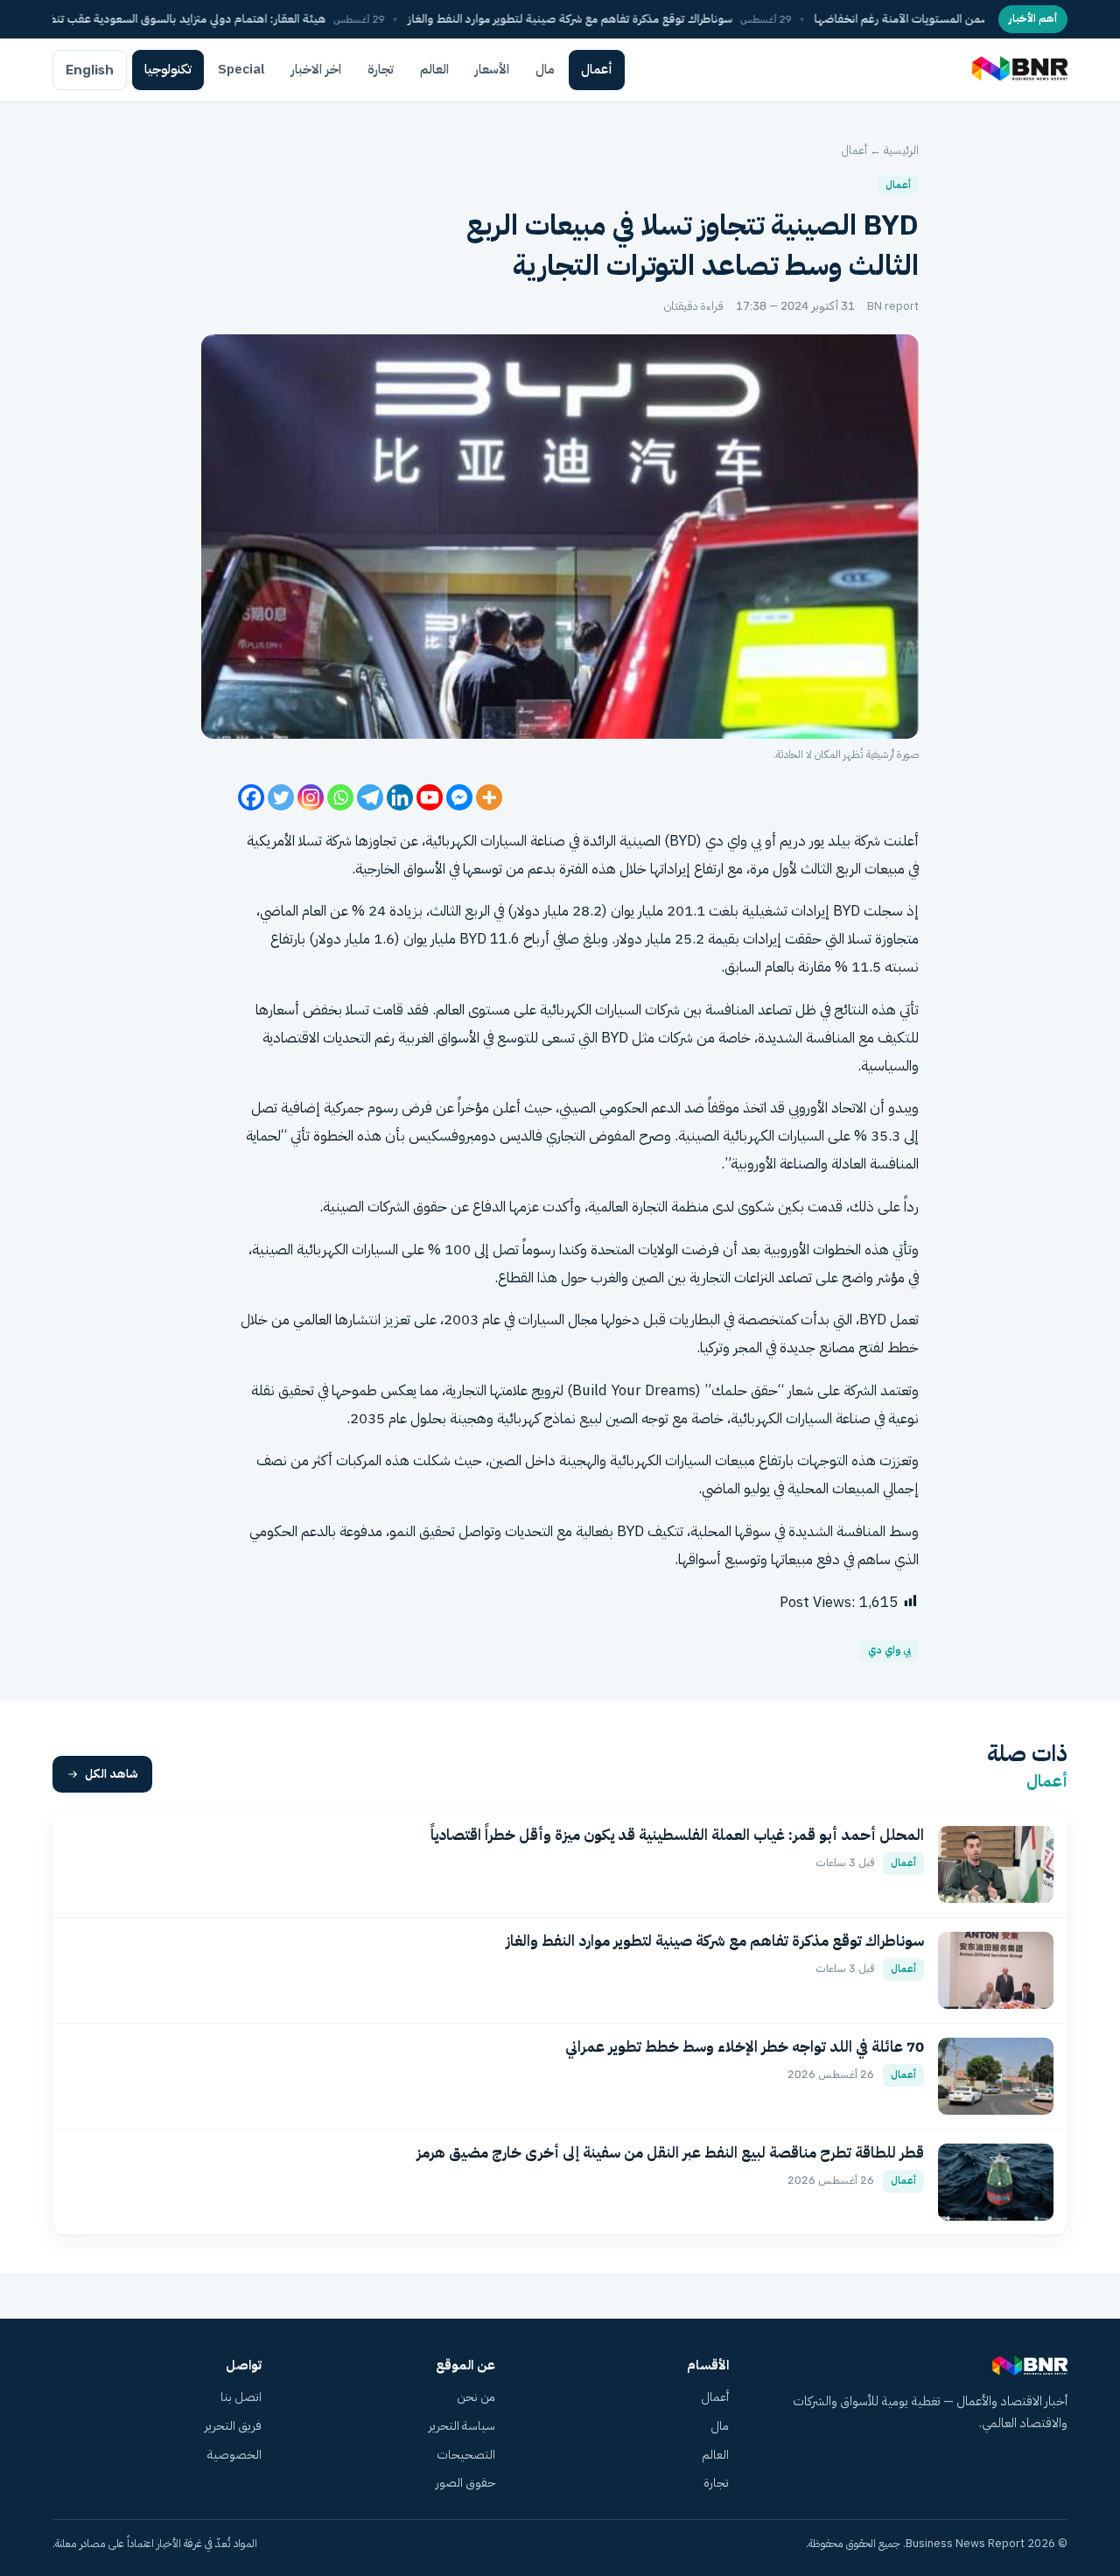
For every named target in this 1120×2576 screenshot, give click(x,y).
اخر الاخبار (316, 69)
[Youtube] (430, 797)
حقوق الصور (465, 2483)
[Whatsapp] (340, 797)
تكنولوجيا (168, 69)
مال (545, 69)
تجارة (381, 69)
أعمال (597, 69)
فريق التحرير (233, 2426)
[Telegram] (370, 797)
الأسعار (492, 69)
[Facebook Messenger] (459, 797)
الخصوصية (234, 2455)
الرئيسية (901, 150)
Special (241, 69)
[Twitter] (281, 797)
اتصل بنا (241, 2397)
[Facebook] (251, 797)
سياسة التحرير (462, 2426)
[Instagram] (311, 797)
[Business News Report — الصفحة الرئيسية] (1018, 70)
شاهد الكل (112, 1774)
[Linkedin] (400, 797)
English (90, 70)
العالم (434, 69)
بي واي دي (889, 1650)
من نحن (476, 2397)
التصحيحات (466, 2455)
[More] (489, 797)
